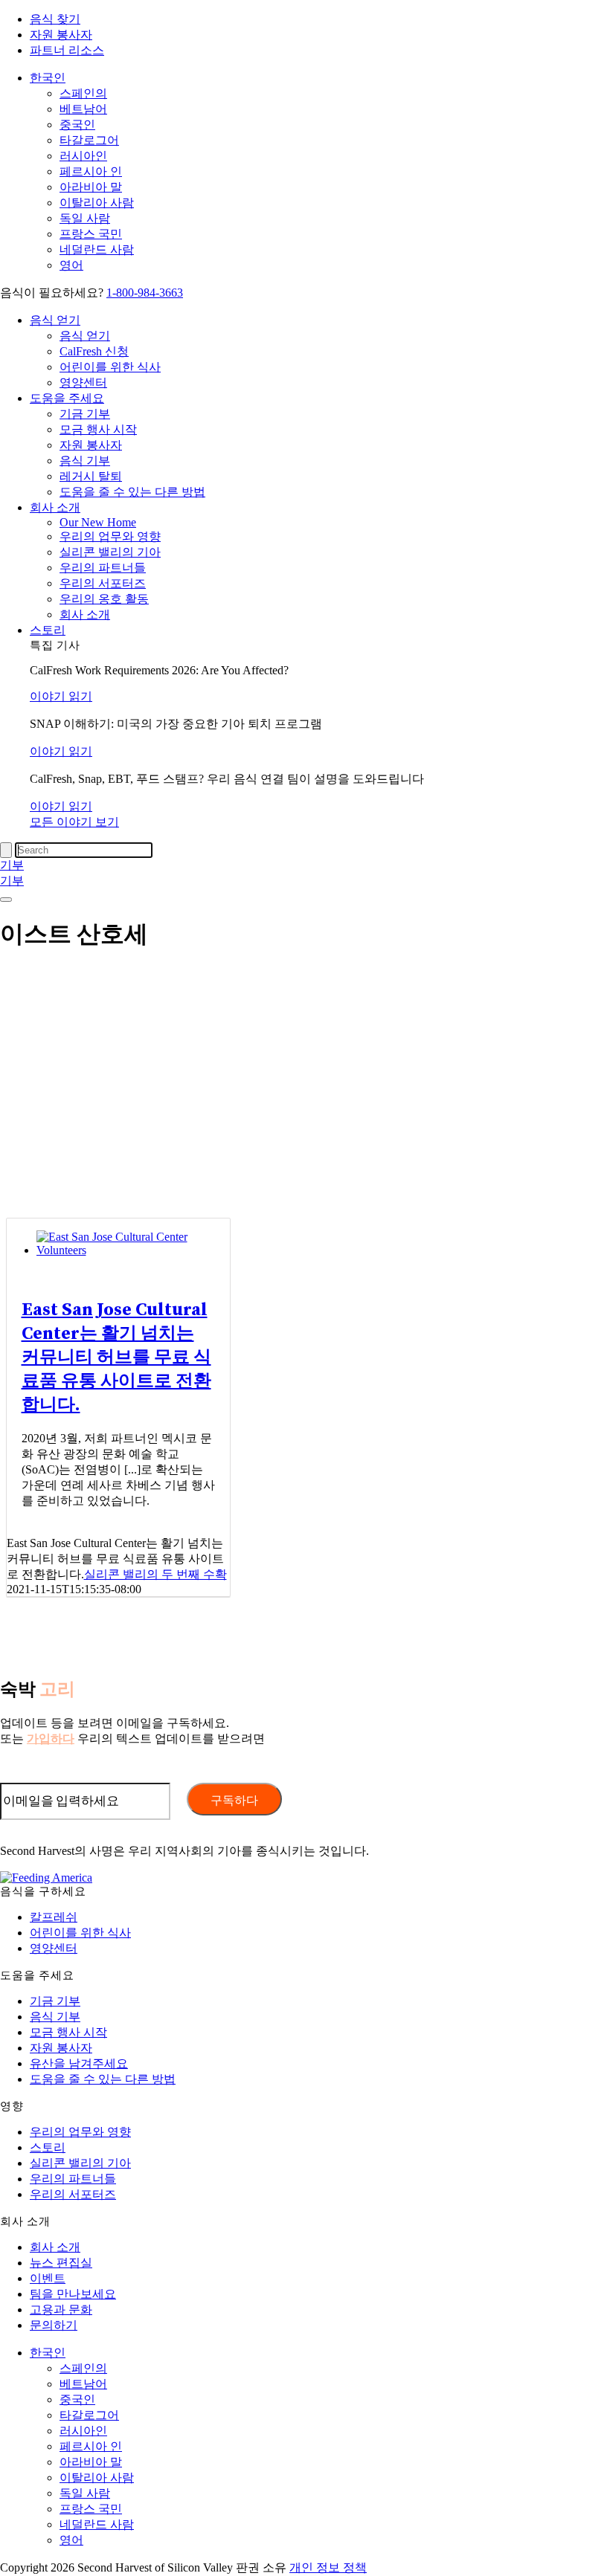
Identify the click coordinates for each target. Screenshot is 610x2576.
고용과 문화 (61, 2309)
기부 (12, 865)
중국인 (77, 125)
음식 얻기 (55, 320)
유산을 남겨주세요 (79, 2063)
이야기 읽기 (61, 696)
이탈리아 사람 (97, 203)
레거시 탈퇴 (91, 476)
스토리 (48, 630)
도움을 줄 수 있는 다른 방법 (132, 492)
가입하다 (51, 1739)
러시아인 (83, 156)
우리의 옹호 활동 (104, 599)
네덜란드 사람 (97, 249)
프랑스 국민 (91, 234)
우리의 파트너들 (103, 568)
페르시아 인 (91, 171)
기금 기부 (85, 414)
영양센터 (83, 382)
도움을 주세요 (67, 398)
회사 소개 (55, 507)
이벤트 (48, 2278)
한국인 (48, 78)
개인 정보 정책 (328, 2567)
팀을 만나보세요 (73, 2294)
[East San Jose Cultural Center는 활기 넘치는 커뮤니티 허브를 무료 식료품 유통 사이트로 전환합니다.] (133, 1250)
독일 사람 (85, 218)
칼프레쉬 (54, 1917)
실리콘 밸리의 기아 (110, 552)
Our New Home (98, 522)
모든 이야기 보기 (74, 822)
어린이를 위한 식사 (110, 367)
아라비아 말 (91, 187)
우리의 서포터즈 (103, 583)
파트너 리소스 (67, 50)
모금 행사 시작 (98, 429)
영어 (71, 265)
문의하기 (54, 2325)
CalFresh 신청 (94, 351)
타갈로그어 (89, 140)
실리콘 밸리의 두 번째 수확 (155, 1574)
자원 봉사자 (61, 35)
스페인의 (83, 93)
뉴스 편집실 (61, 2263)
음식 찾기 (55, 19)
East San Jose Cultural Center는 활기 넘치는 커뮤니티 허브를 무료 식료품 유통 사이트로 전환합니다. (116, 1358)
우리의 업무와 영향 (110, 536)
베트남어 (83, 109)
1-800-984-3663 (145, 293)
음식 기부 (85, 461)
